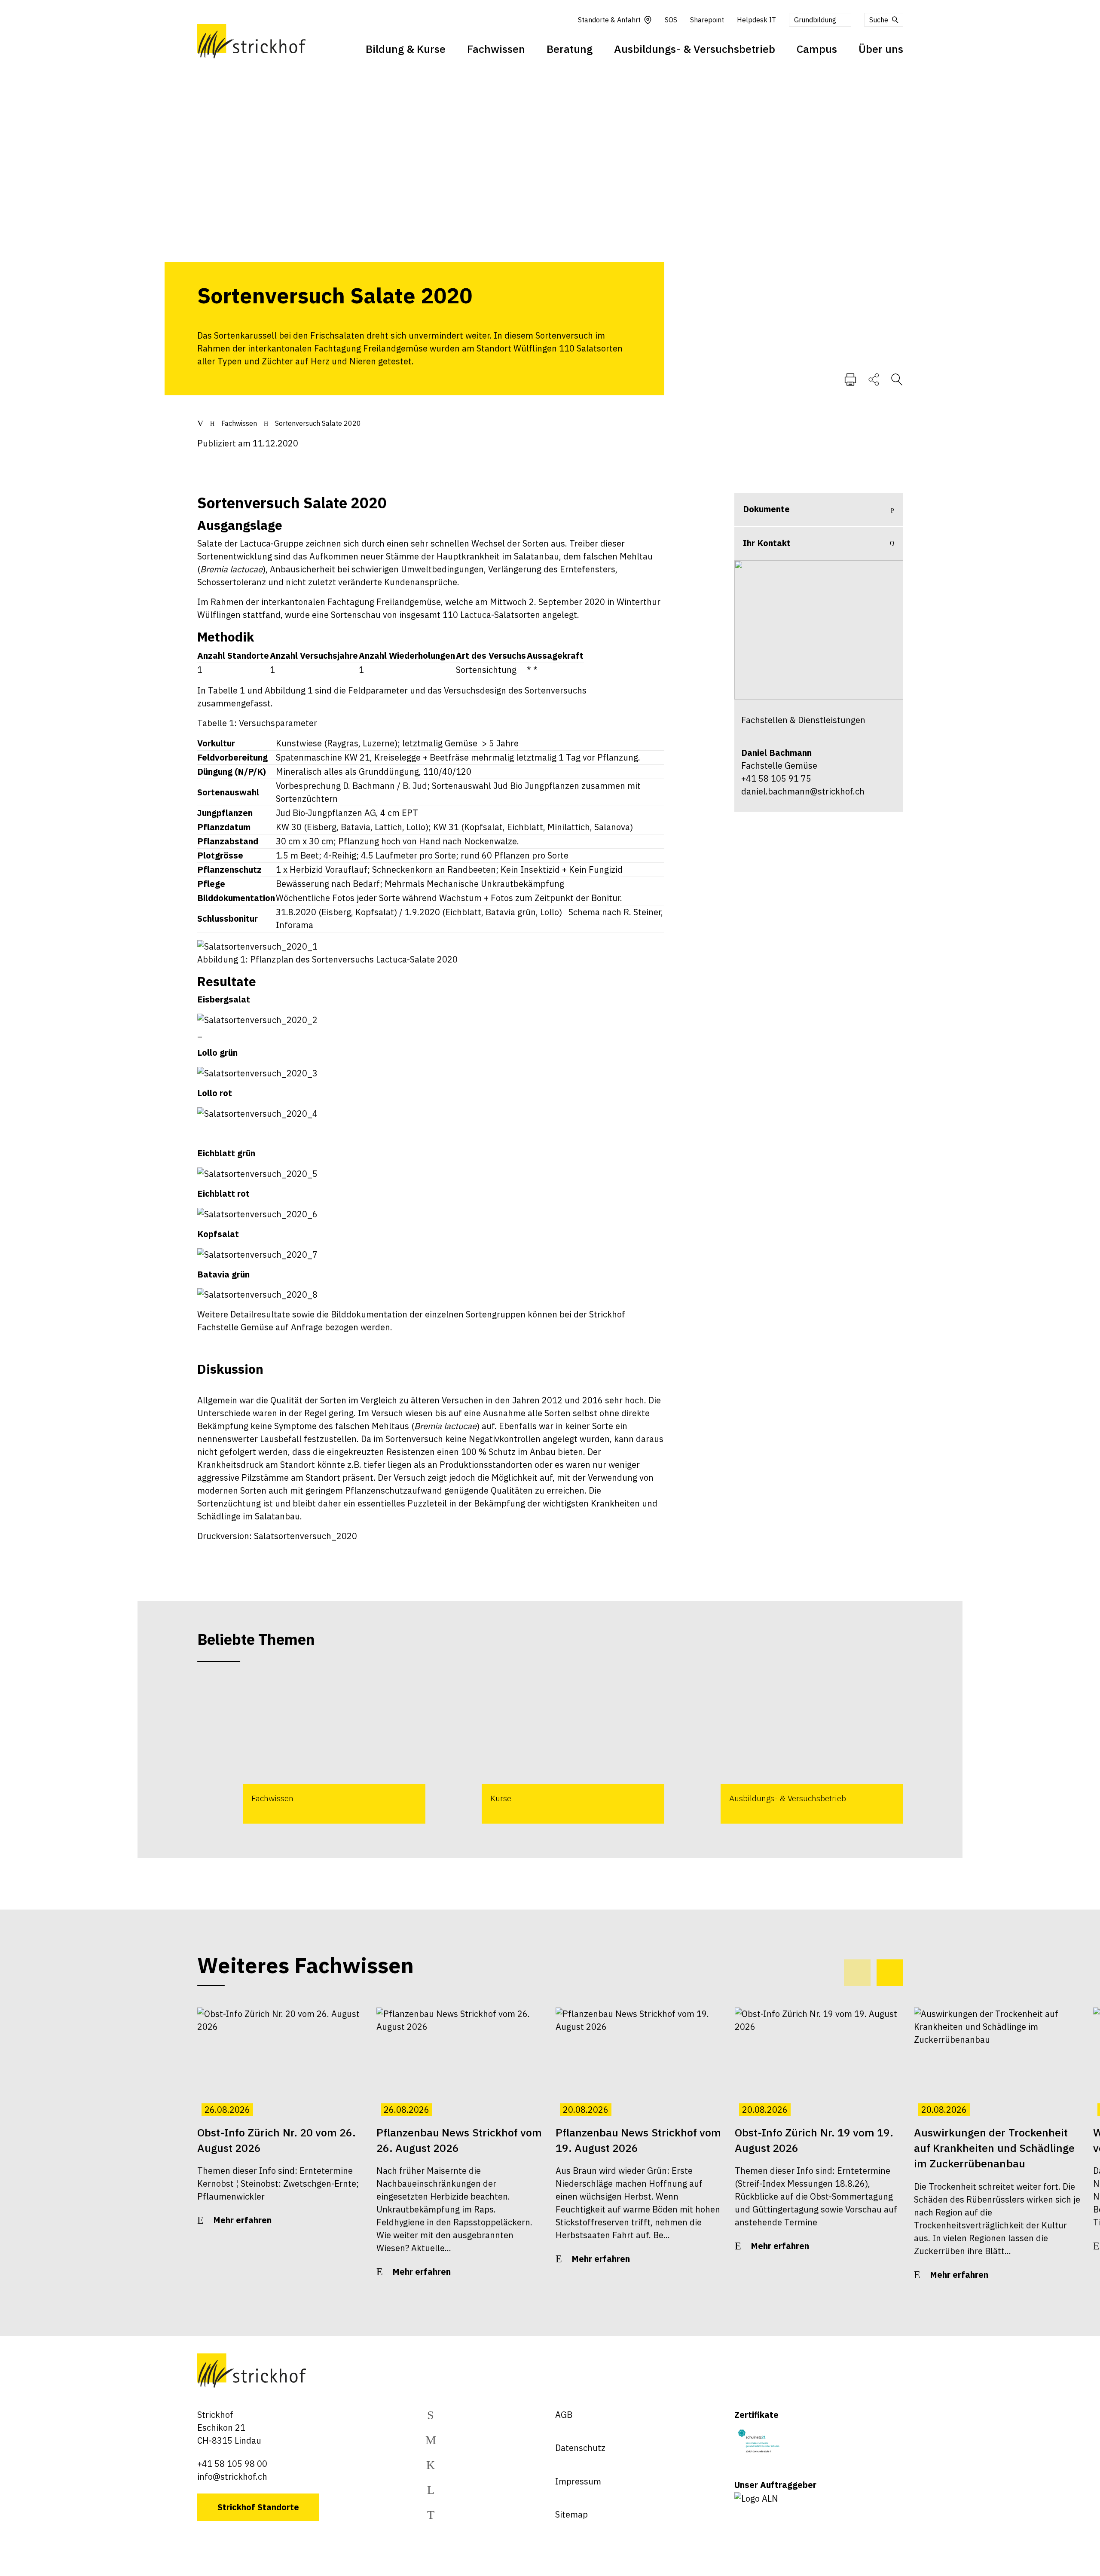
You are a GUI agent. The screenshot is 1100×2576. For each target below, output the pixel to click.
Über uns (881, 49)
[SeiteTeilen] (874, 379)
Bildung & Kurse (406, 49)
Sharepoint (707, 20)
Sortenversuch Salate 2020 (318, 423)
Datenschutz (580, 2448)
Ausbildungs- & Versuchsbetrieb (695, 49)
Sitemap (571, 2514)
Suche (879, 20)
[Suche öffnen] (897, 379)
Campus (817, 49)
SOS (671, 20)
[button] (890, 1973)
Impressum (578, 2481)
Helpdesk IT (756, 20)
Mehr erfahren (242, 2220)
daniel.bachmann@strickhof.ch (803, 791)
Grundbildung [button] (815, 20)
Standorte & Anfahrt (609, 20)
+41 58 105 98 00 (232, 2464)
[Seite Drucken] (850, 379)
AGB (564, 2415)
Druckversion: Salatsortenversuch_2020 (277, 1536)
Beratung (570, 49)
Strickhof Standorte (258, 2507)
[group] (311, 1750)
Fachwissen (496, 49)
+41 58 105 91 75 (776, 778)
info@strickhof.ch (232, 2477)
